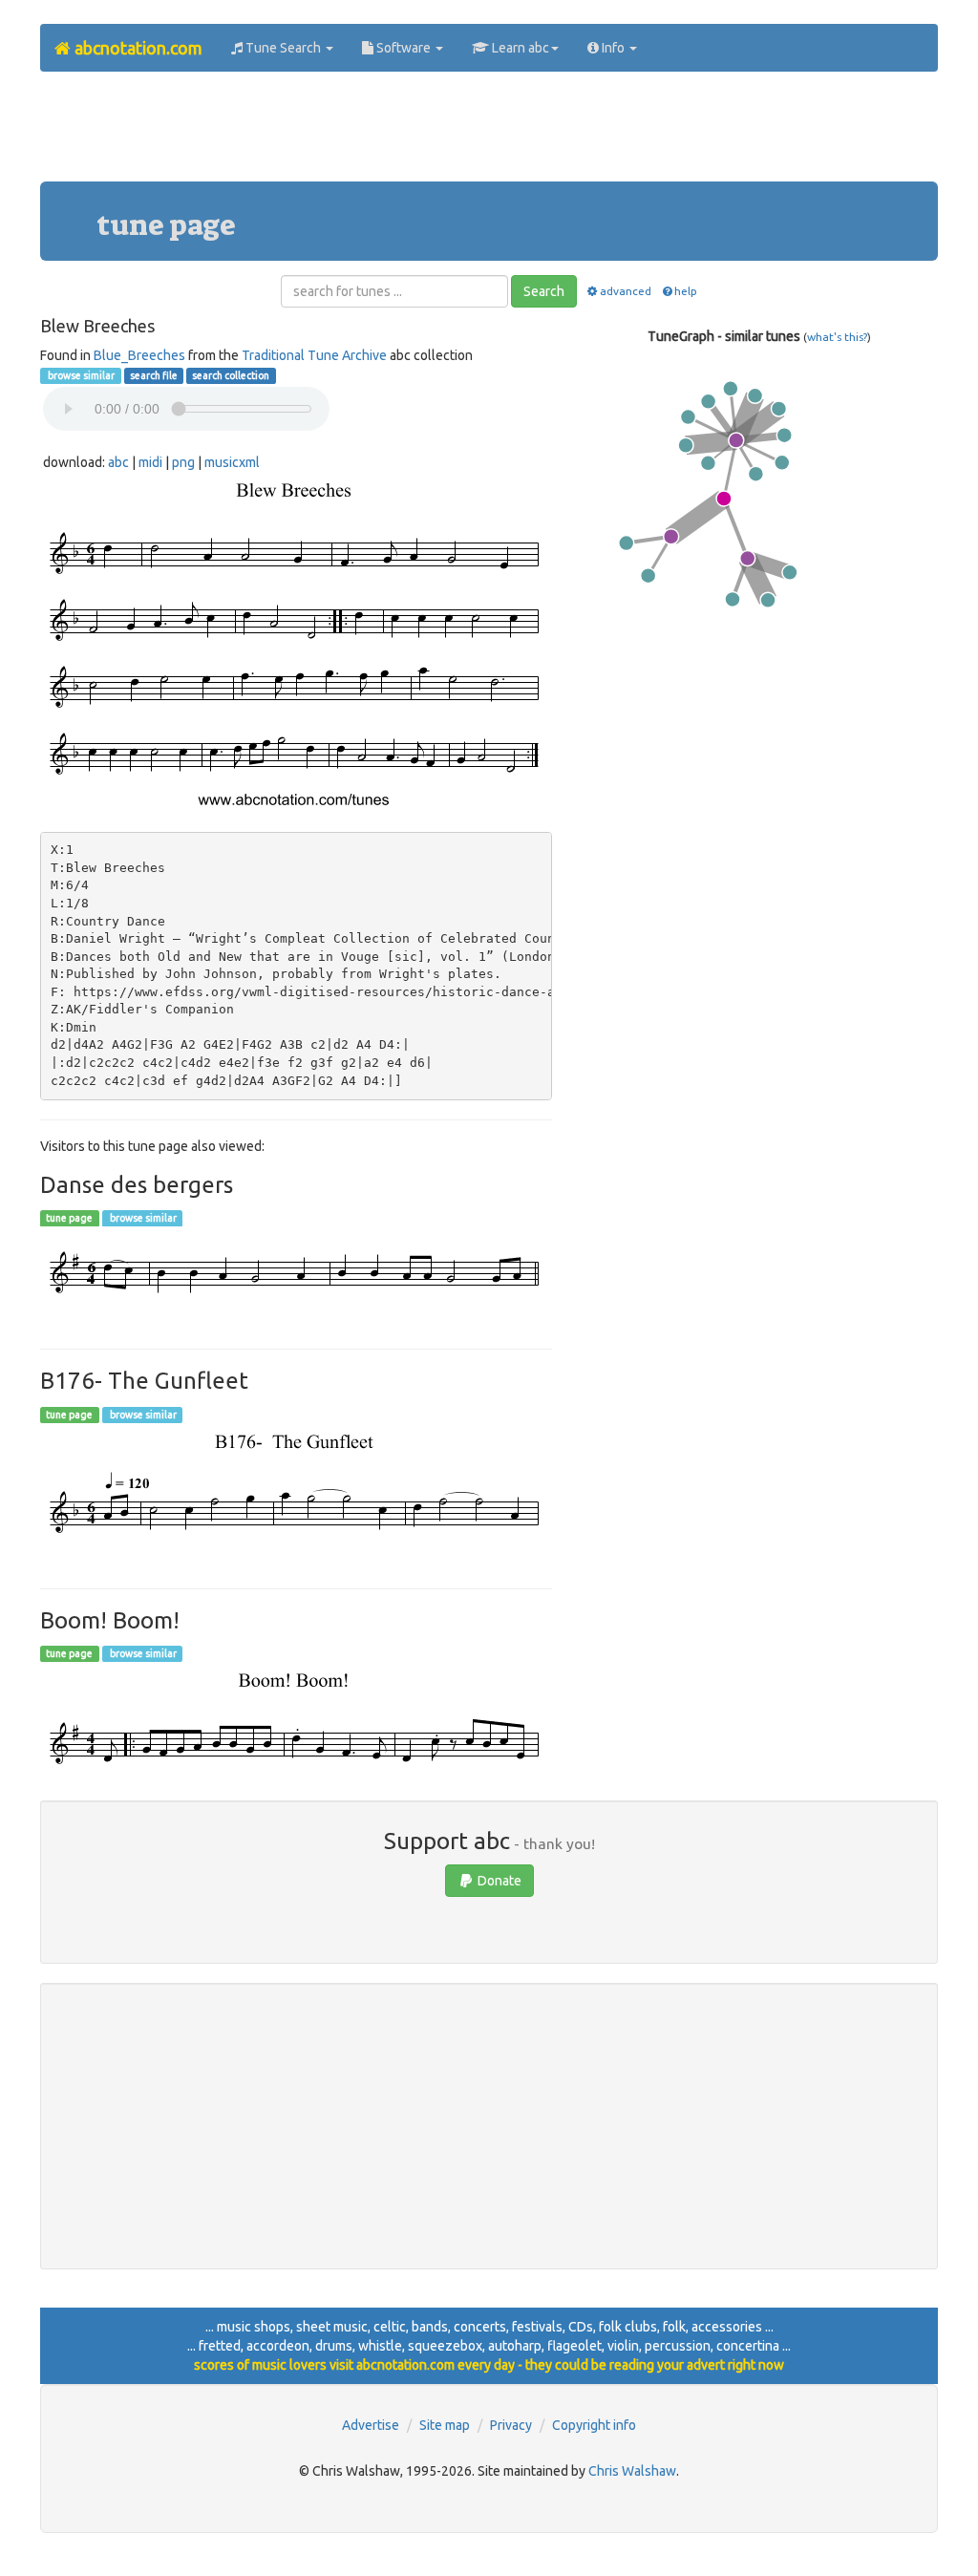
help (686, 291)
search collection (231, 375)
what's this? (837, 337)
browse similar (80, 375)
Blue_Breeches (139, 355)
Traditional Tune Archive (314, 355)
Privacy (511, 2425)
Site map (445, 2425)
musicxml (232, 462)
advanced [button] (626, 291)
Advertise (371, 2425)
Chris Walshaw (632, 2471)
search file (154, 375)
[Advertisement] (489, 134)
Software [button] (404, 48)
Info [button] (613, 48)
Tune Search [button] (283, 48)
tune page (69, 1218)
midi (150, 462)
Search (544, 291)
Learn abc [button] (519, 48)
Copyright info (594, 2425)
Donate (498, 1881)
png (183, 462)
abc (118, 462)
